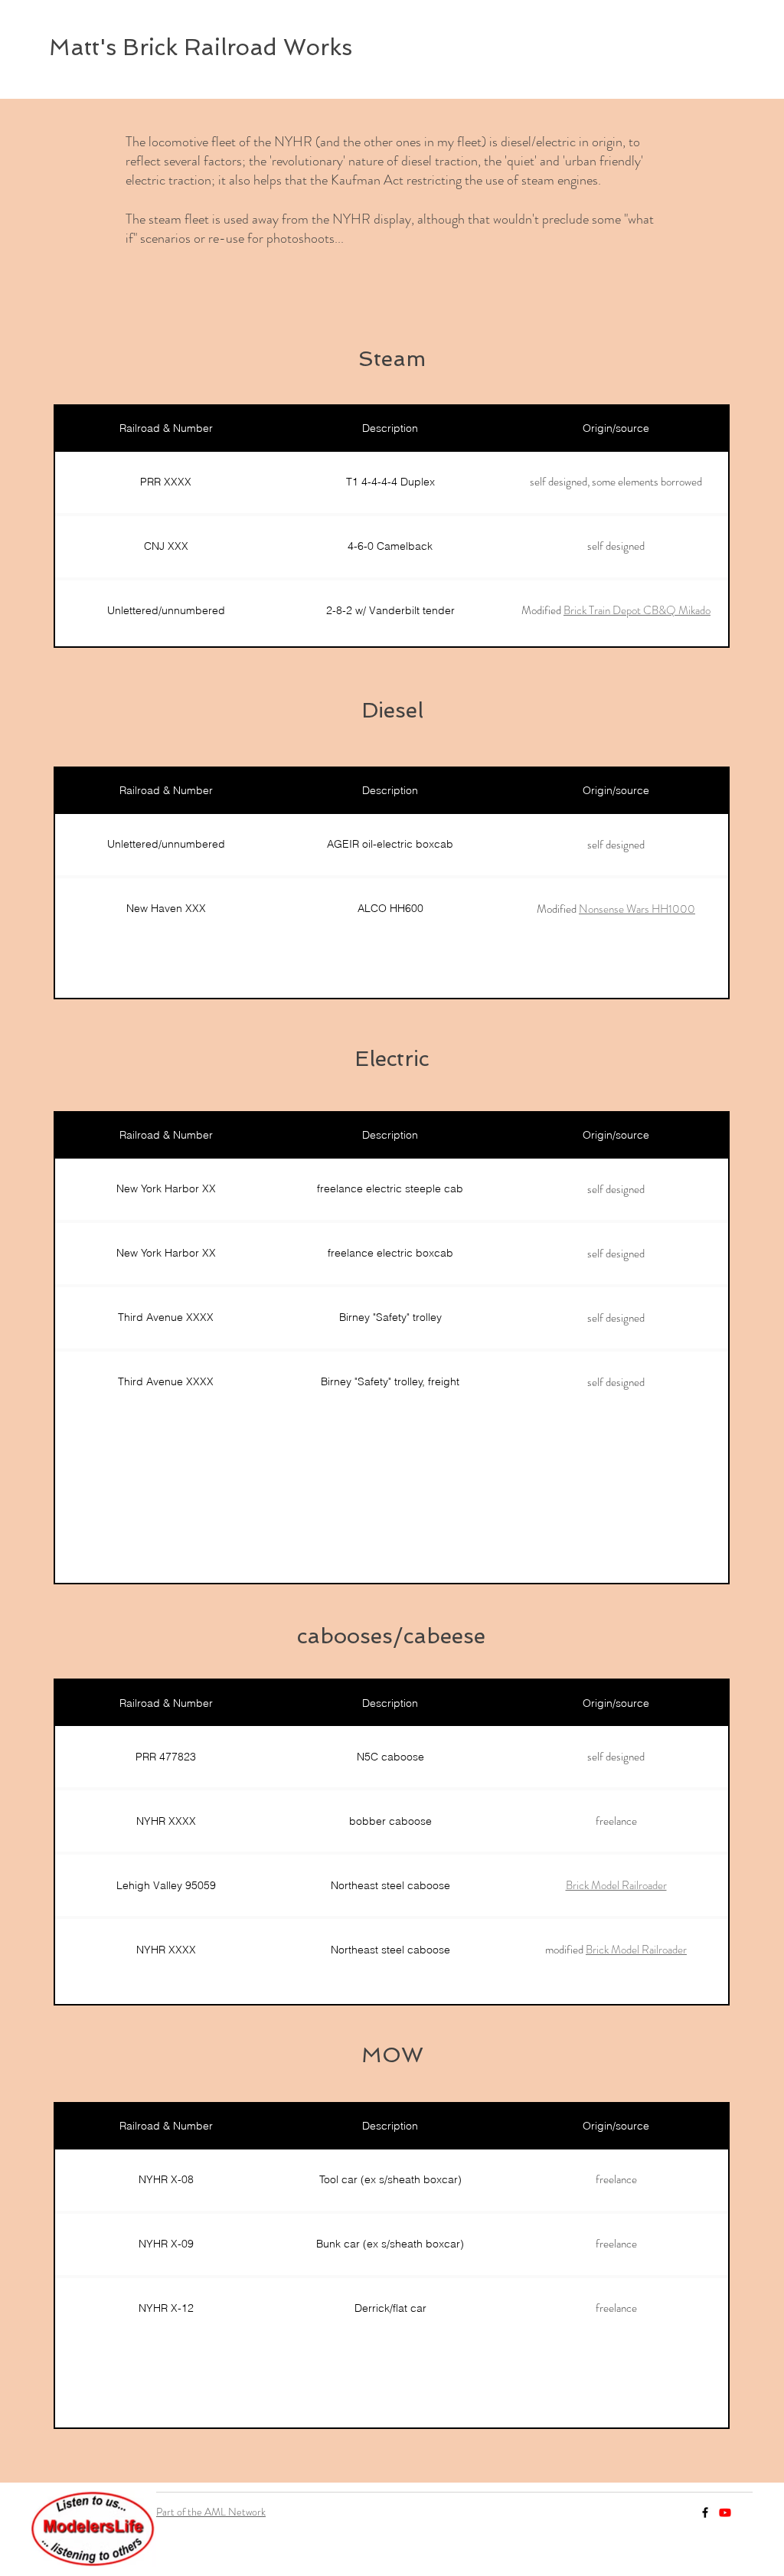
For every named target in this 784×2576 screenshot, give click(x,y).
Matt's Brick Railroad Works (201, 47)
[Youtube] (725, 2512)
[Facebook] (705, 2512)
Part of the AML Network (211, 2512)
